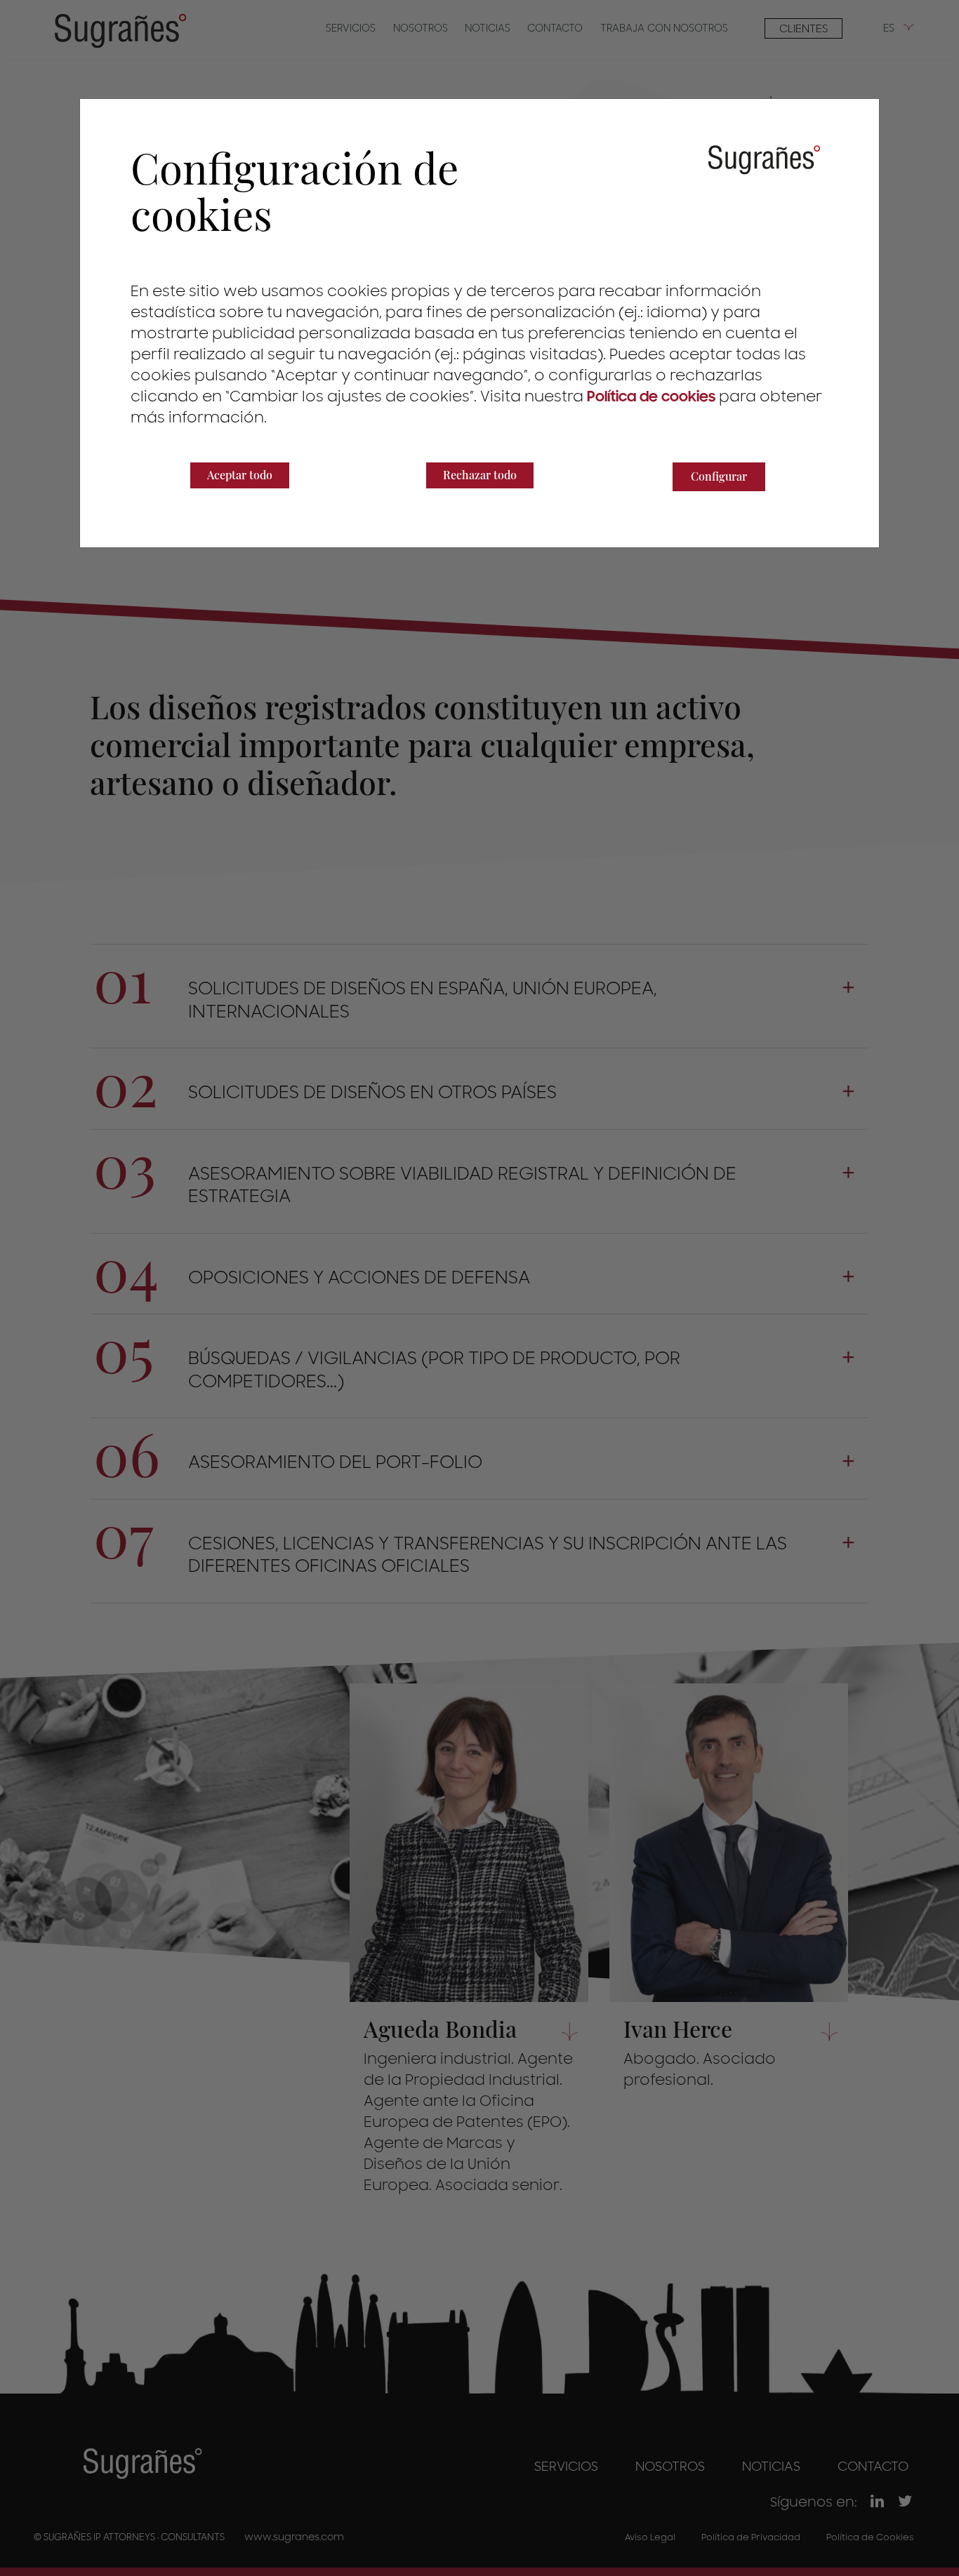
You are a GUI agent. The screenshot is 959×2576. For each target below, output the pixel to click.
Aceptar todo (240, 475)
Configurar (719, 476)
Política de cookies (651, 397)
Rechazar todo (480, 475)
